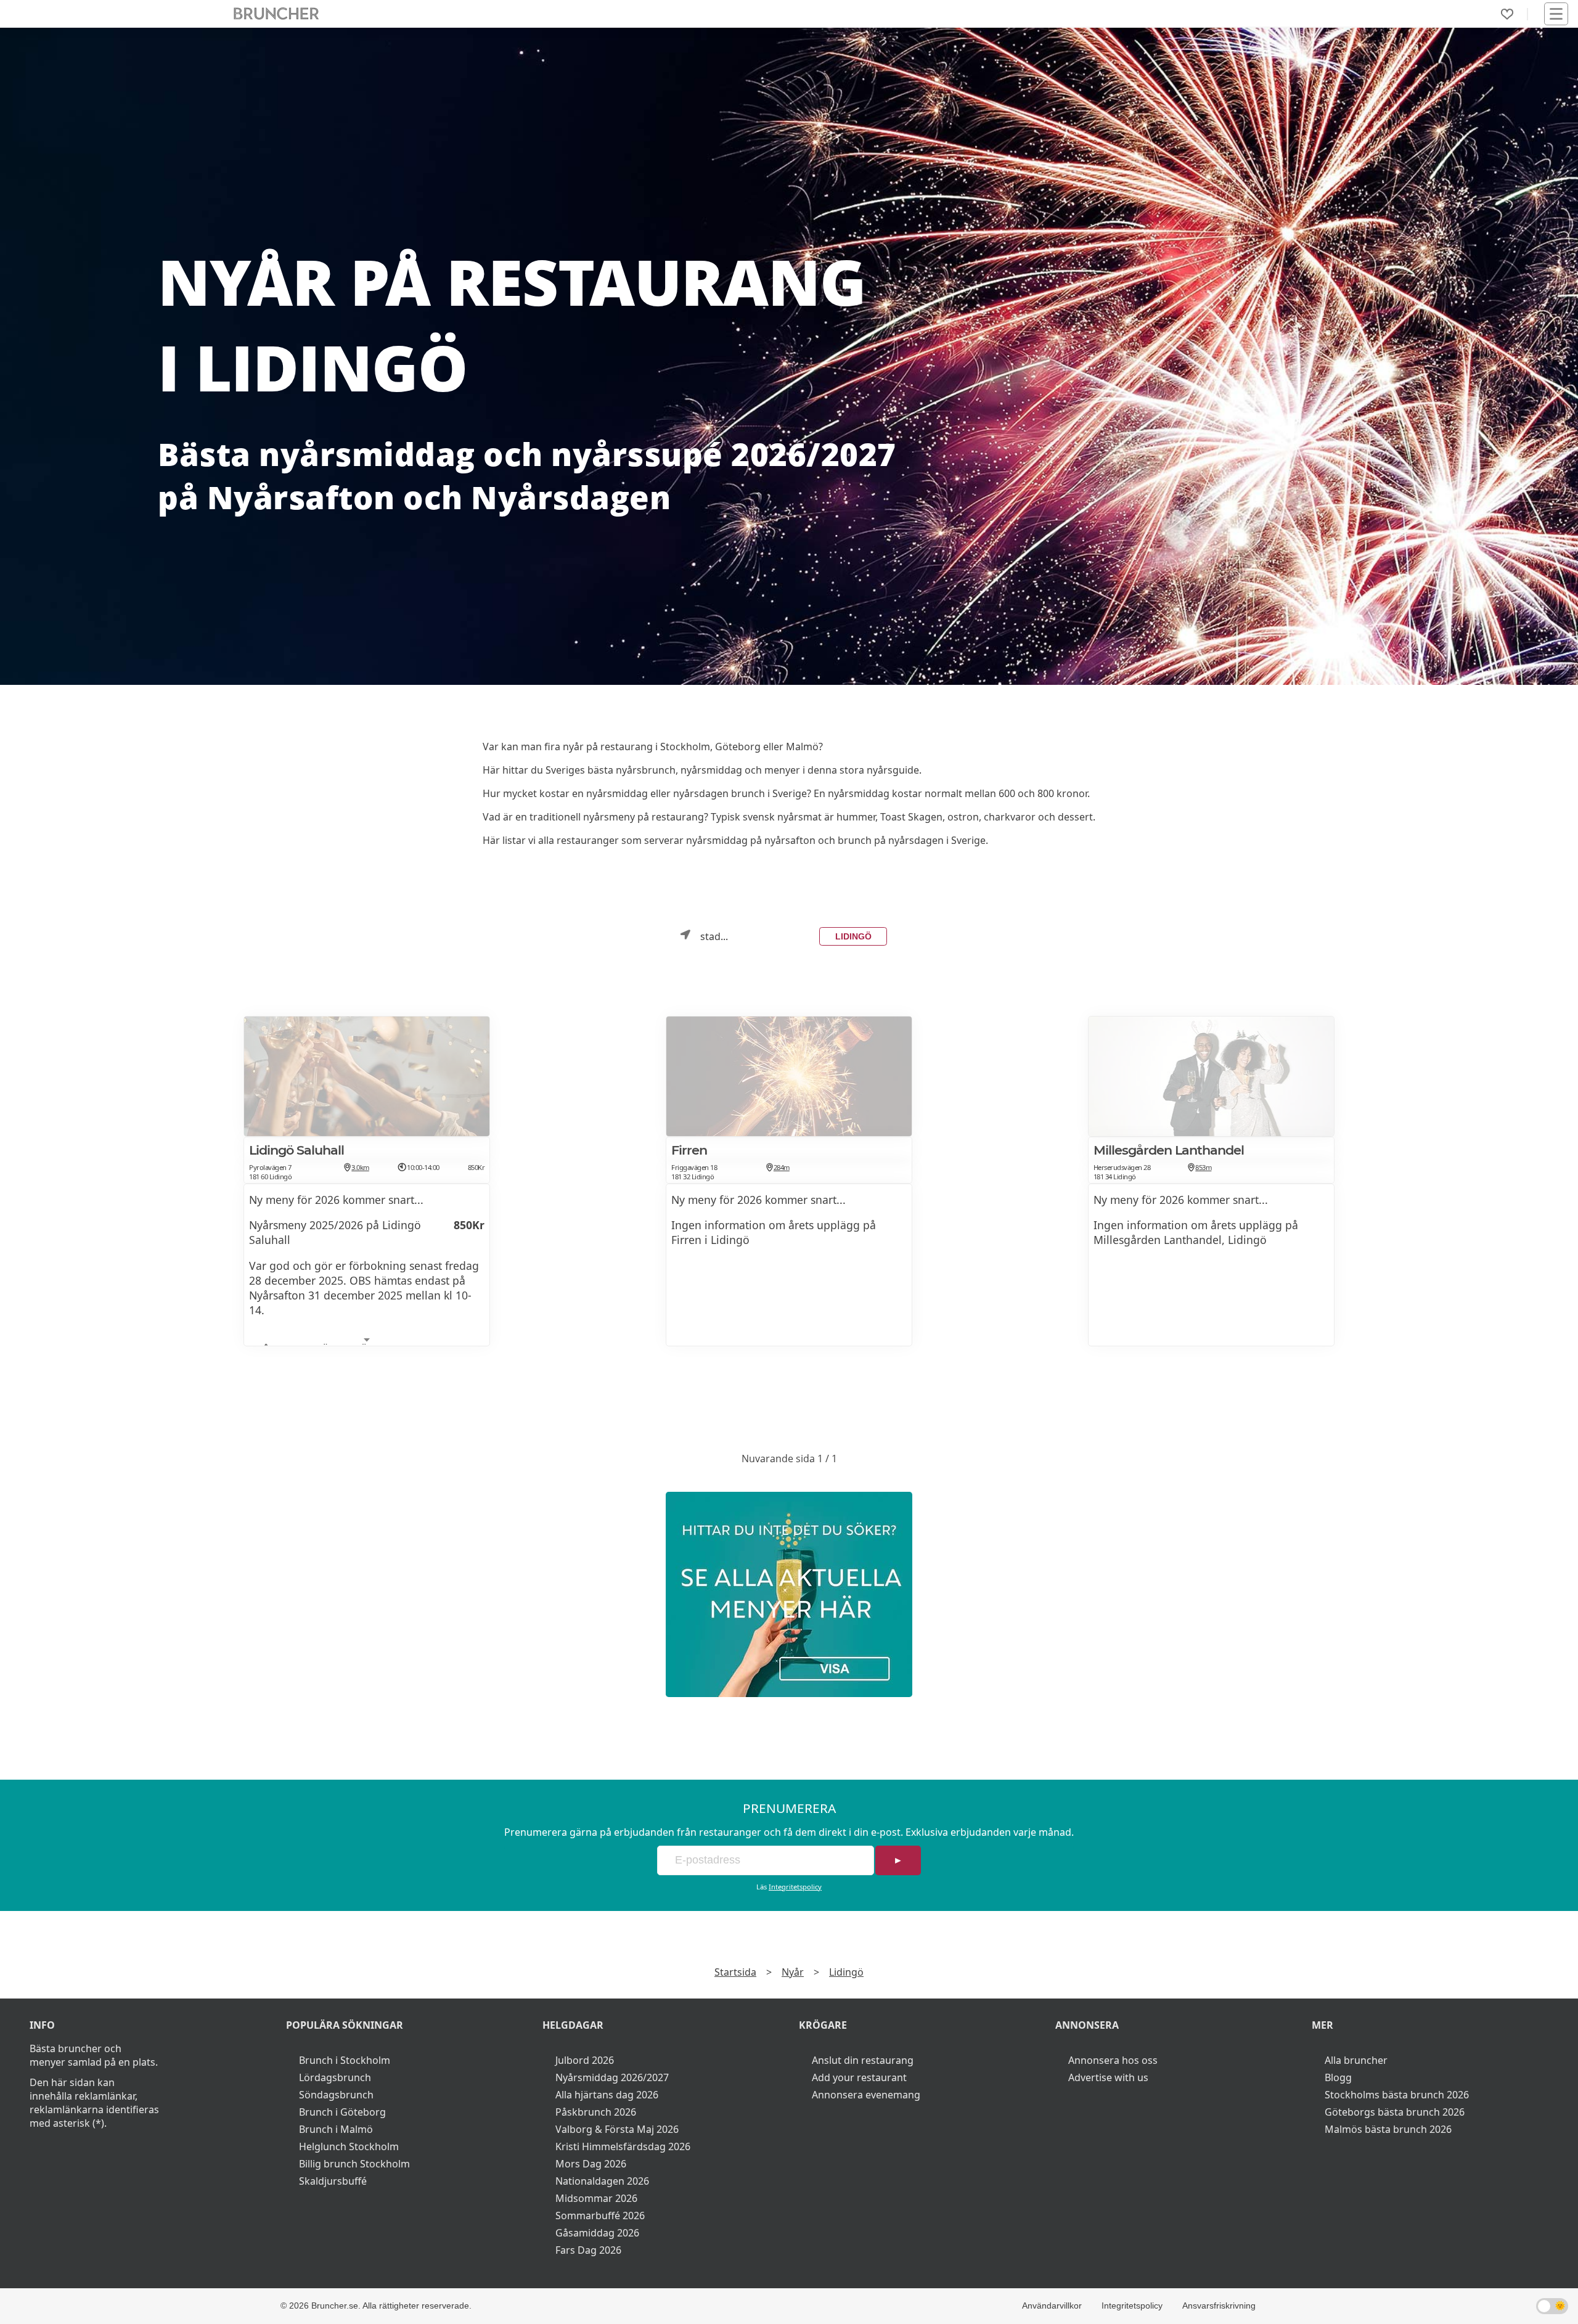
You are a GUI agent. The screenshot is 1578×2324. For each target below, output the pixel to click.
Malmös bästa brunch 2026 (1388, 2129)
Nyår (793, 1972)
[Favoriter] (1507, 14)
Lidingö (853, 936)
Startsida (735, 1972)
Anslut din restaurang (863, 2060)
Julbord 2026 (585, 2060)
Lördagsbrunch (335, 2077)
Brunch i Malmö (336, 2129)
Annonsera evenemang (866, 2095)
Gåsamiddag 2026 (597, 2233)
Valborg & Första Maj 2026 (617, 2129)
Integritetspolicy (795, 1887)
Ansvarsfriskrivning (1219, 2306)
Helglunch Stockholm (349, 2146)
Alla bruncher (1356, 2060)
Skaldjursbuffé (333, 2181)
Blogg (1338, 2077)
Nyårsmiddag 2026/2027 (612, 2077)
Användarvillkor (1052, 2306)
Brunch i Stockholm (345, 2060)
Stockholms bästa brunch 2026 (1397, 2095)
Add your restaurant (859, 2077)
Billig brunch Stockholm (354, 2164)
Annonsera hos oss (1113, 2060)
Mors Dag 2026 (591, 2164)
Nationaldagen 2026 (602, 2181)
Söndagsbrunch (336, 2095)
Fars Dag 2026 (588, 2250)
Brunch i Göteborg (342, 2112)
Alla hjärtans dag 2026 (607, 2095)
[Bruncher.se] (789, 1594)
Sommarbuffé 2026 (600, 2216)
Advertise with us (1108, 2077)
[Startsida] (276, 14)
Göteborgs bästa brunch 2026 (1395, 2112)
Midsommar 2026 (596, 2198)
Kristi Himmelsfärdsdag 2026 (623, 2146)
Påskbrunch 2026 (596, 2112)
